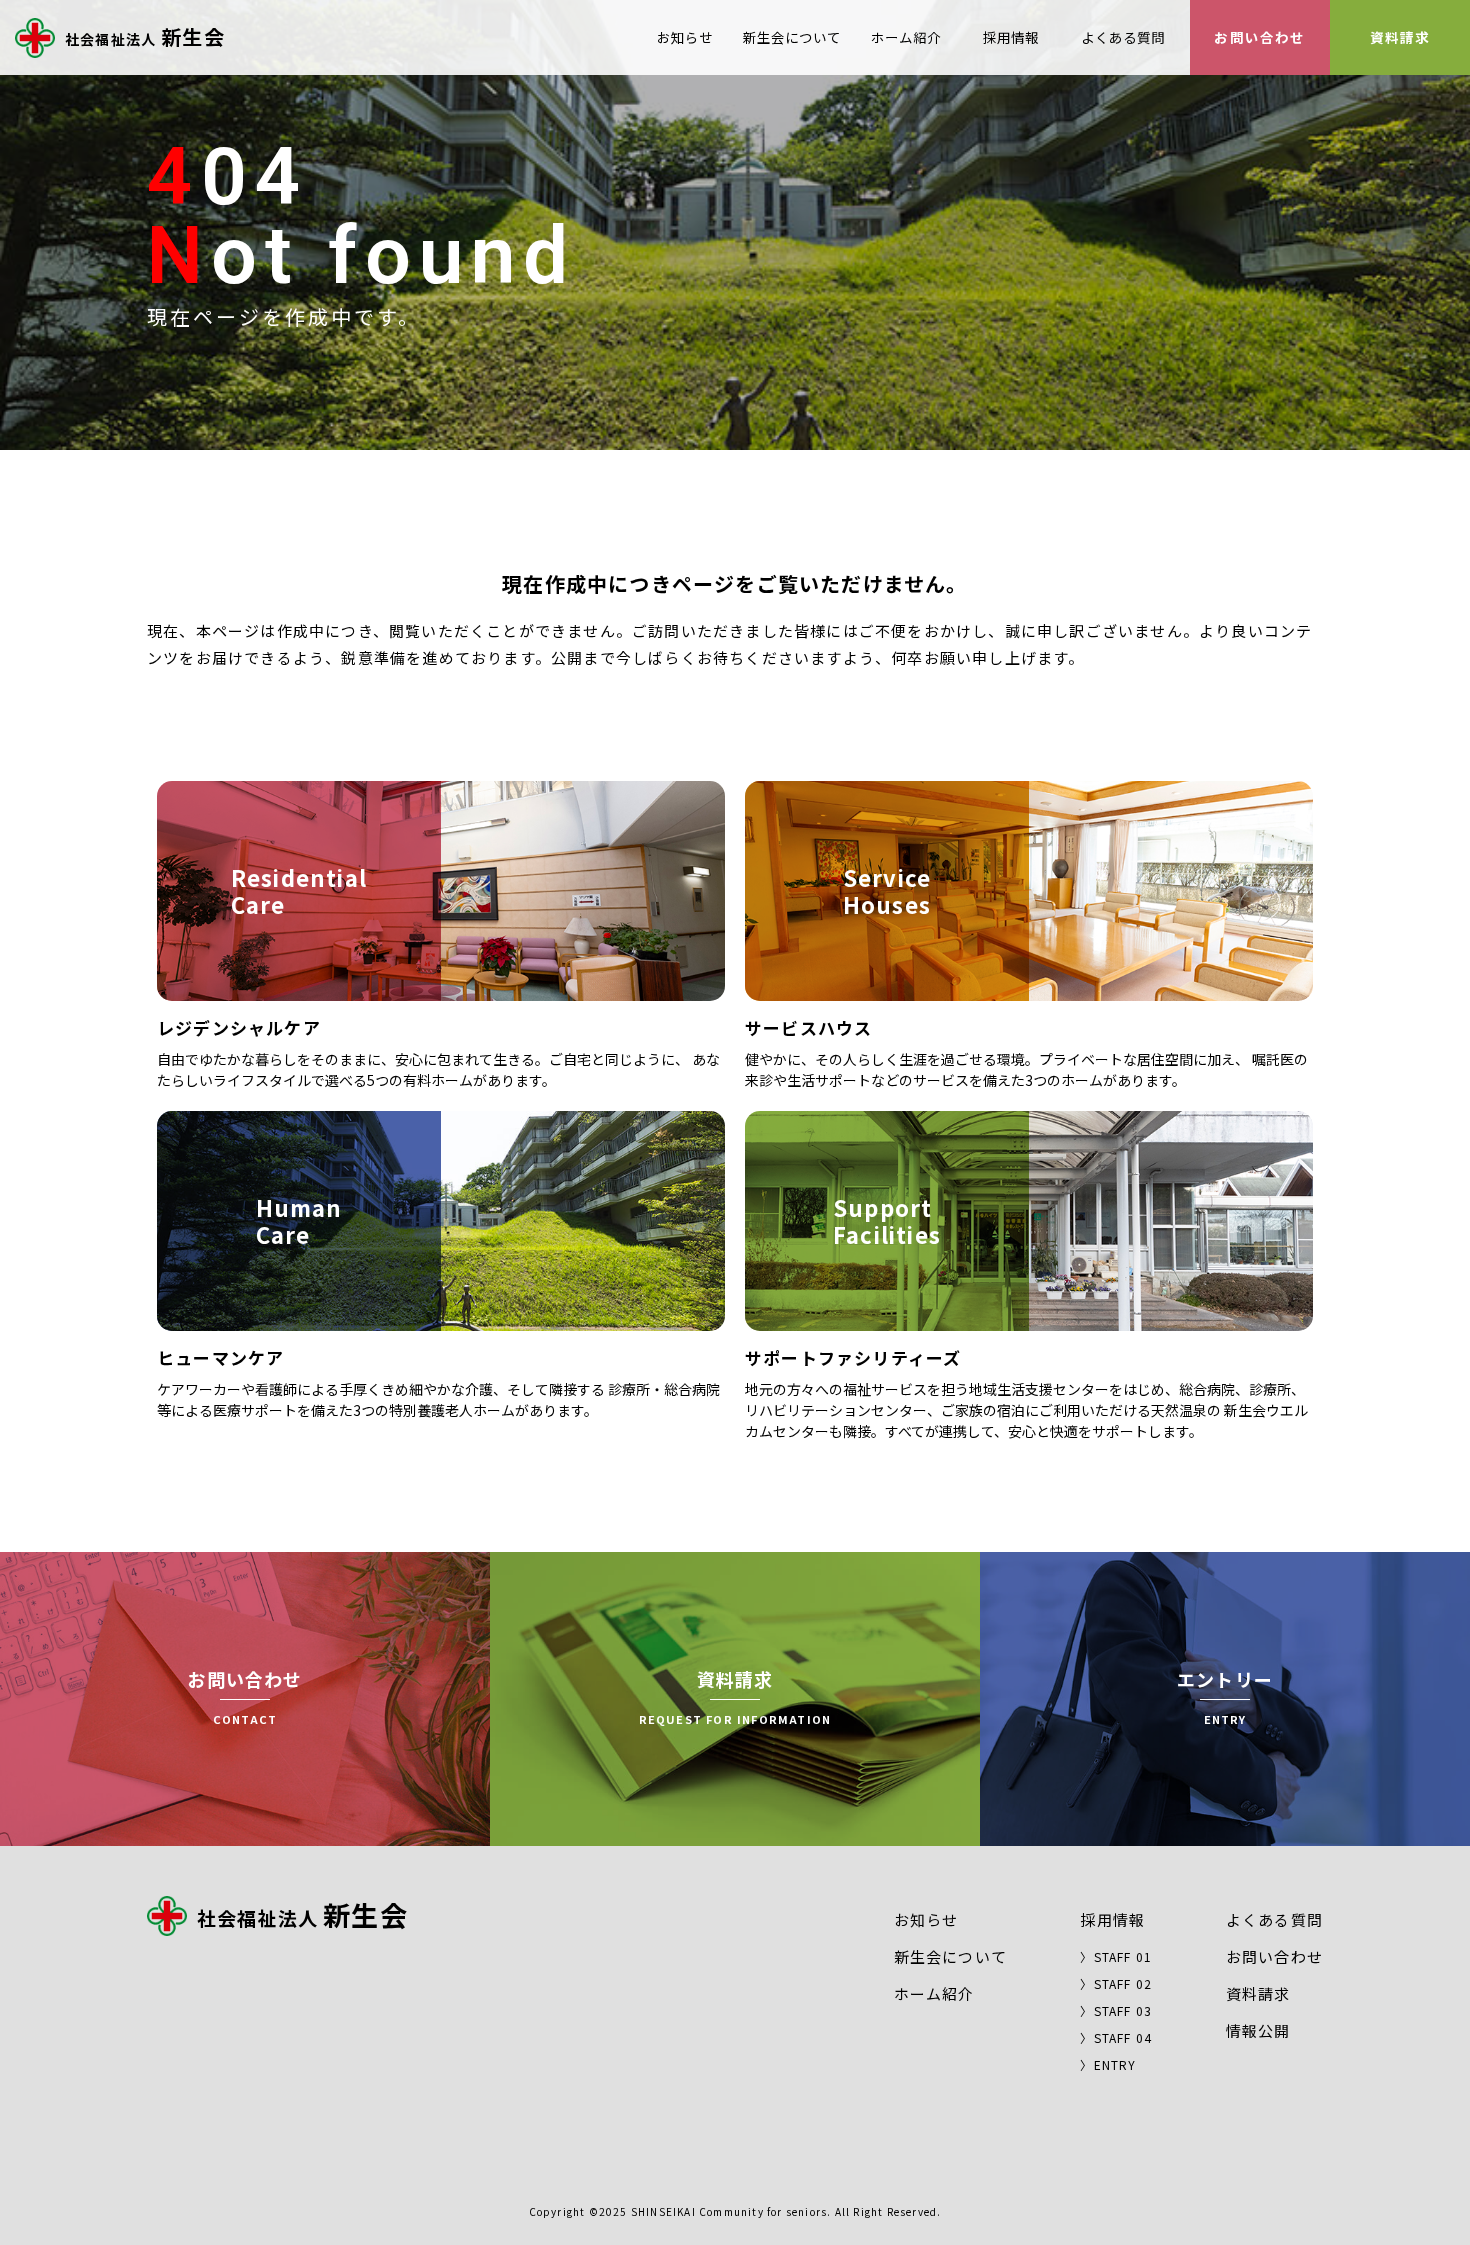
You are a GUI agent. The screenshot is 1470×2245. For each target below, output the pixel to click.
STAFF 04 (1123, 2037)
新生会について (792, 37)
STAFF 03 (1123, 2010)
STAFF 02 (1123, 1983)
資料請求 (1400, 37)
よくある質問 (1123, 37)
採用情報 (1011, 37)
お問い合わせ (1259, 37)
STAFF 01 (1123, 1956)
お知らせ (685, 37)
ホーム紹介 (906, 37)
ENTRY (1115, 2064)
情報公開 (1258, 2030)
